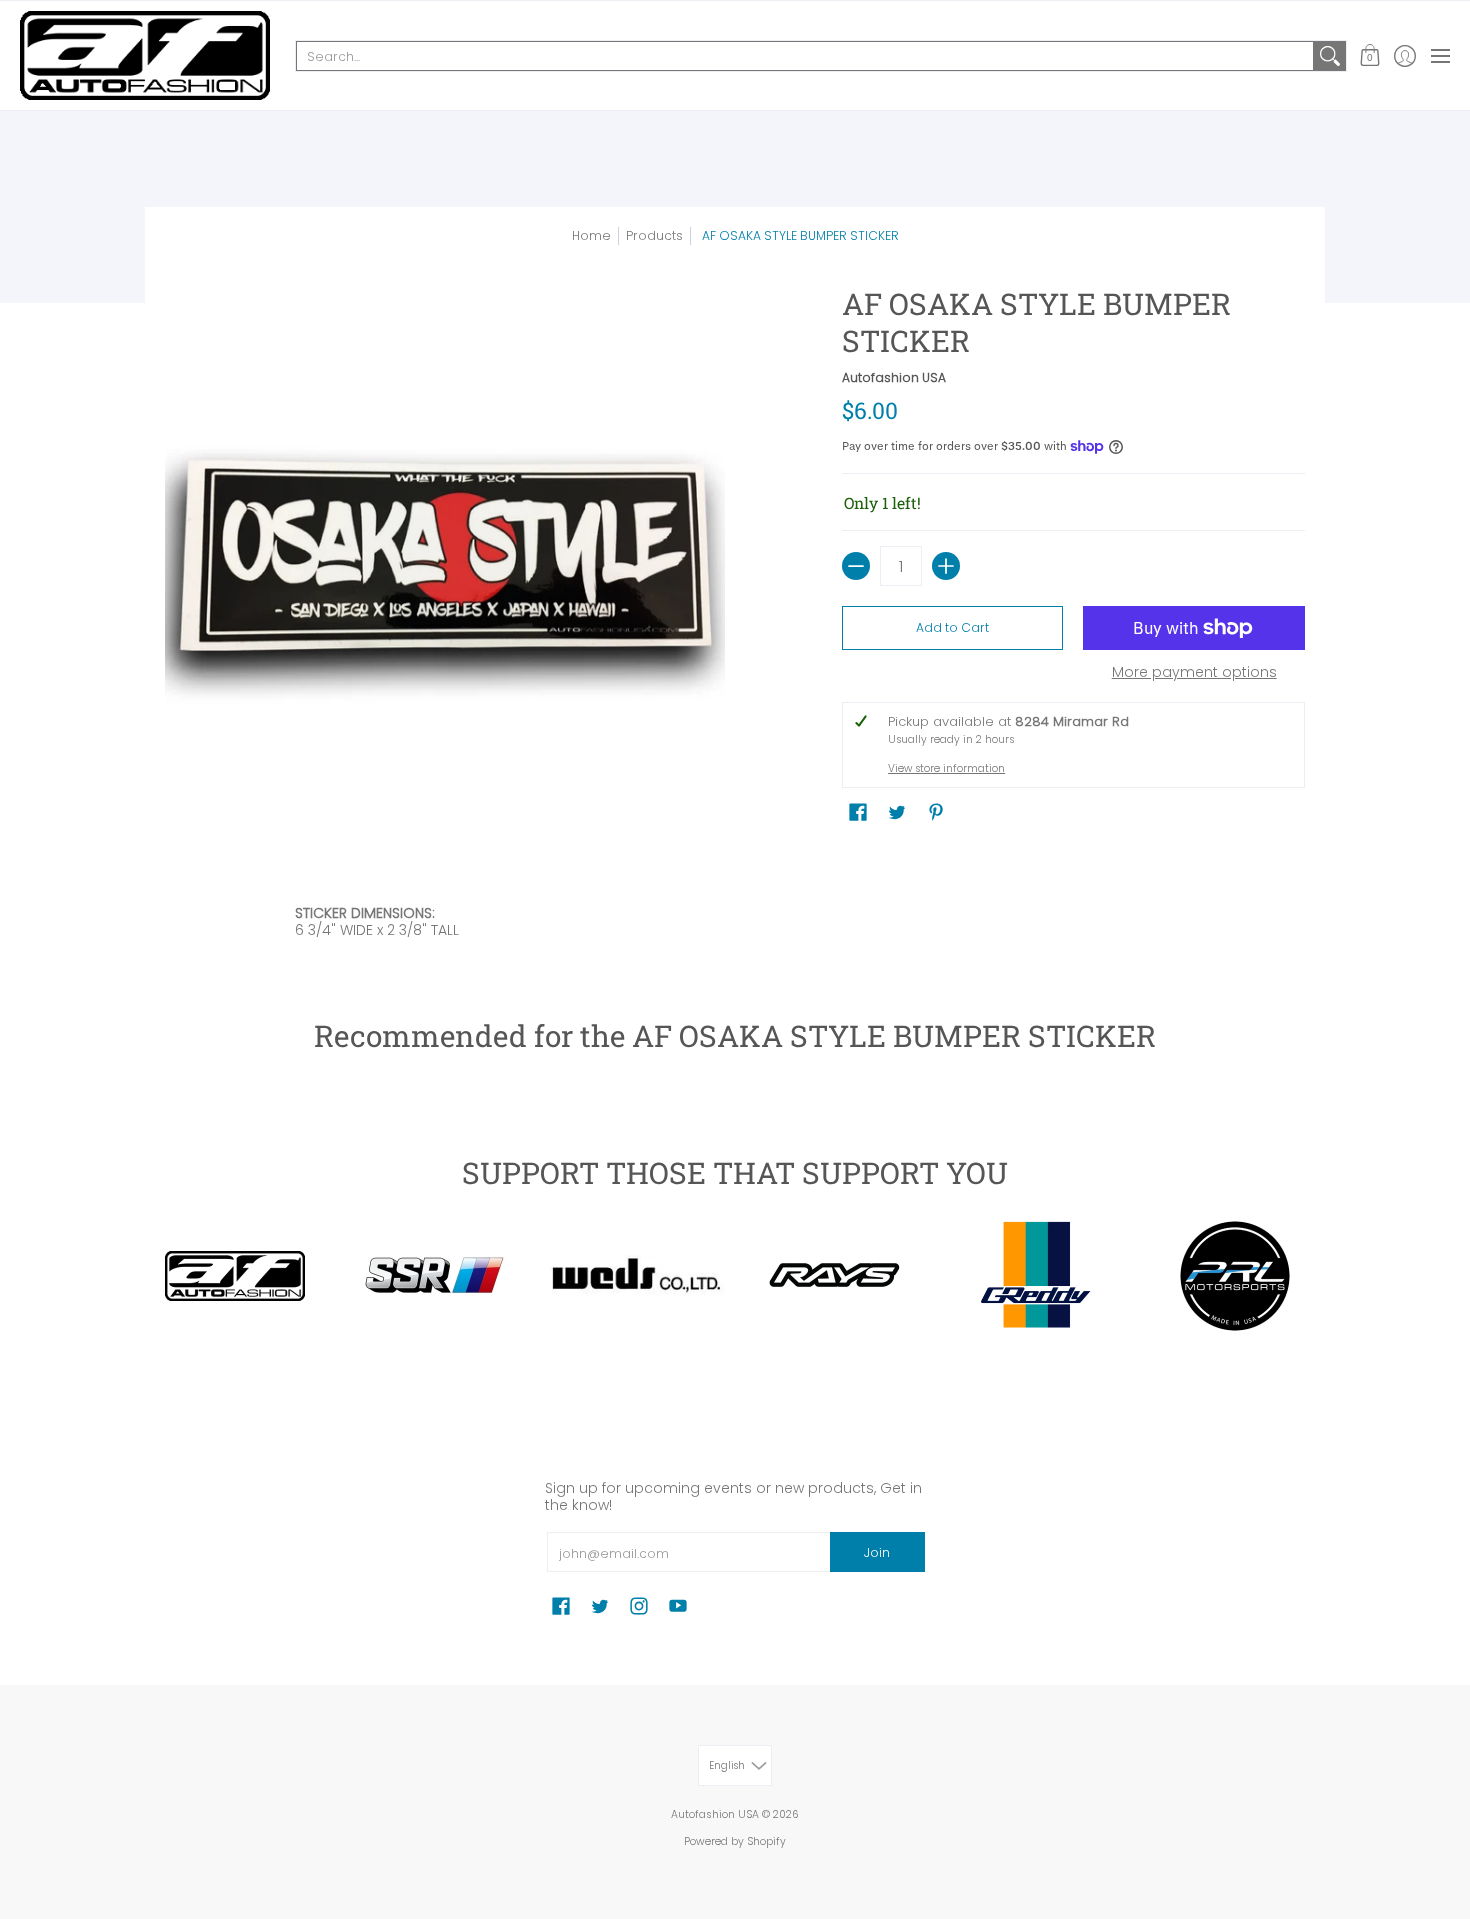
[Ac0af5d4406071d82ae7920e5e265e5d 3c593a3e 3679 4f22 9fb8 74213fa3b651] (635, 1275)
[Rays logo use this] (835, 1276)
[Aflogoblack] (235, 1276)
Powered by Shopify (735, 1841)
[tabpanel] (735, 926)
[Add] (946, 566)
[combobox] (805, 56)
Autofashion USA (894, 377)
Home (591, 235)
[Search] (1330, 56)
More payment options (1194, 673)
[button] (1369, 55)
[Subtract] (856, 566)
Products (654, 235)
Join (877, 1552)
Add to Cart (952, 627)
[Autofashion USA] (145, 55)
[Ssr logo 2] (435, 1276)
